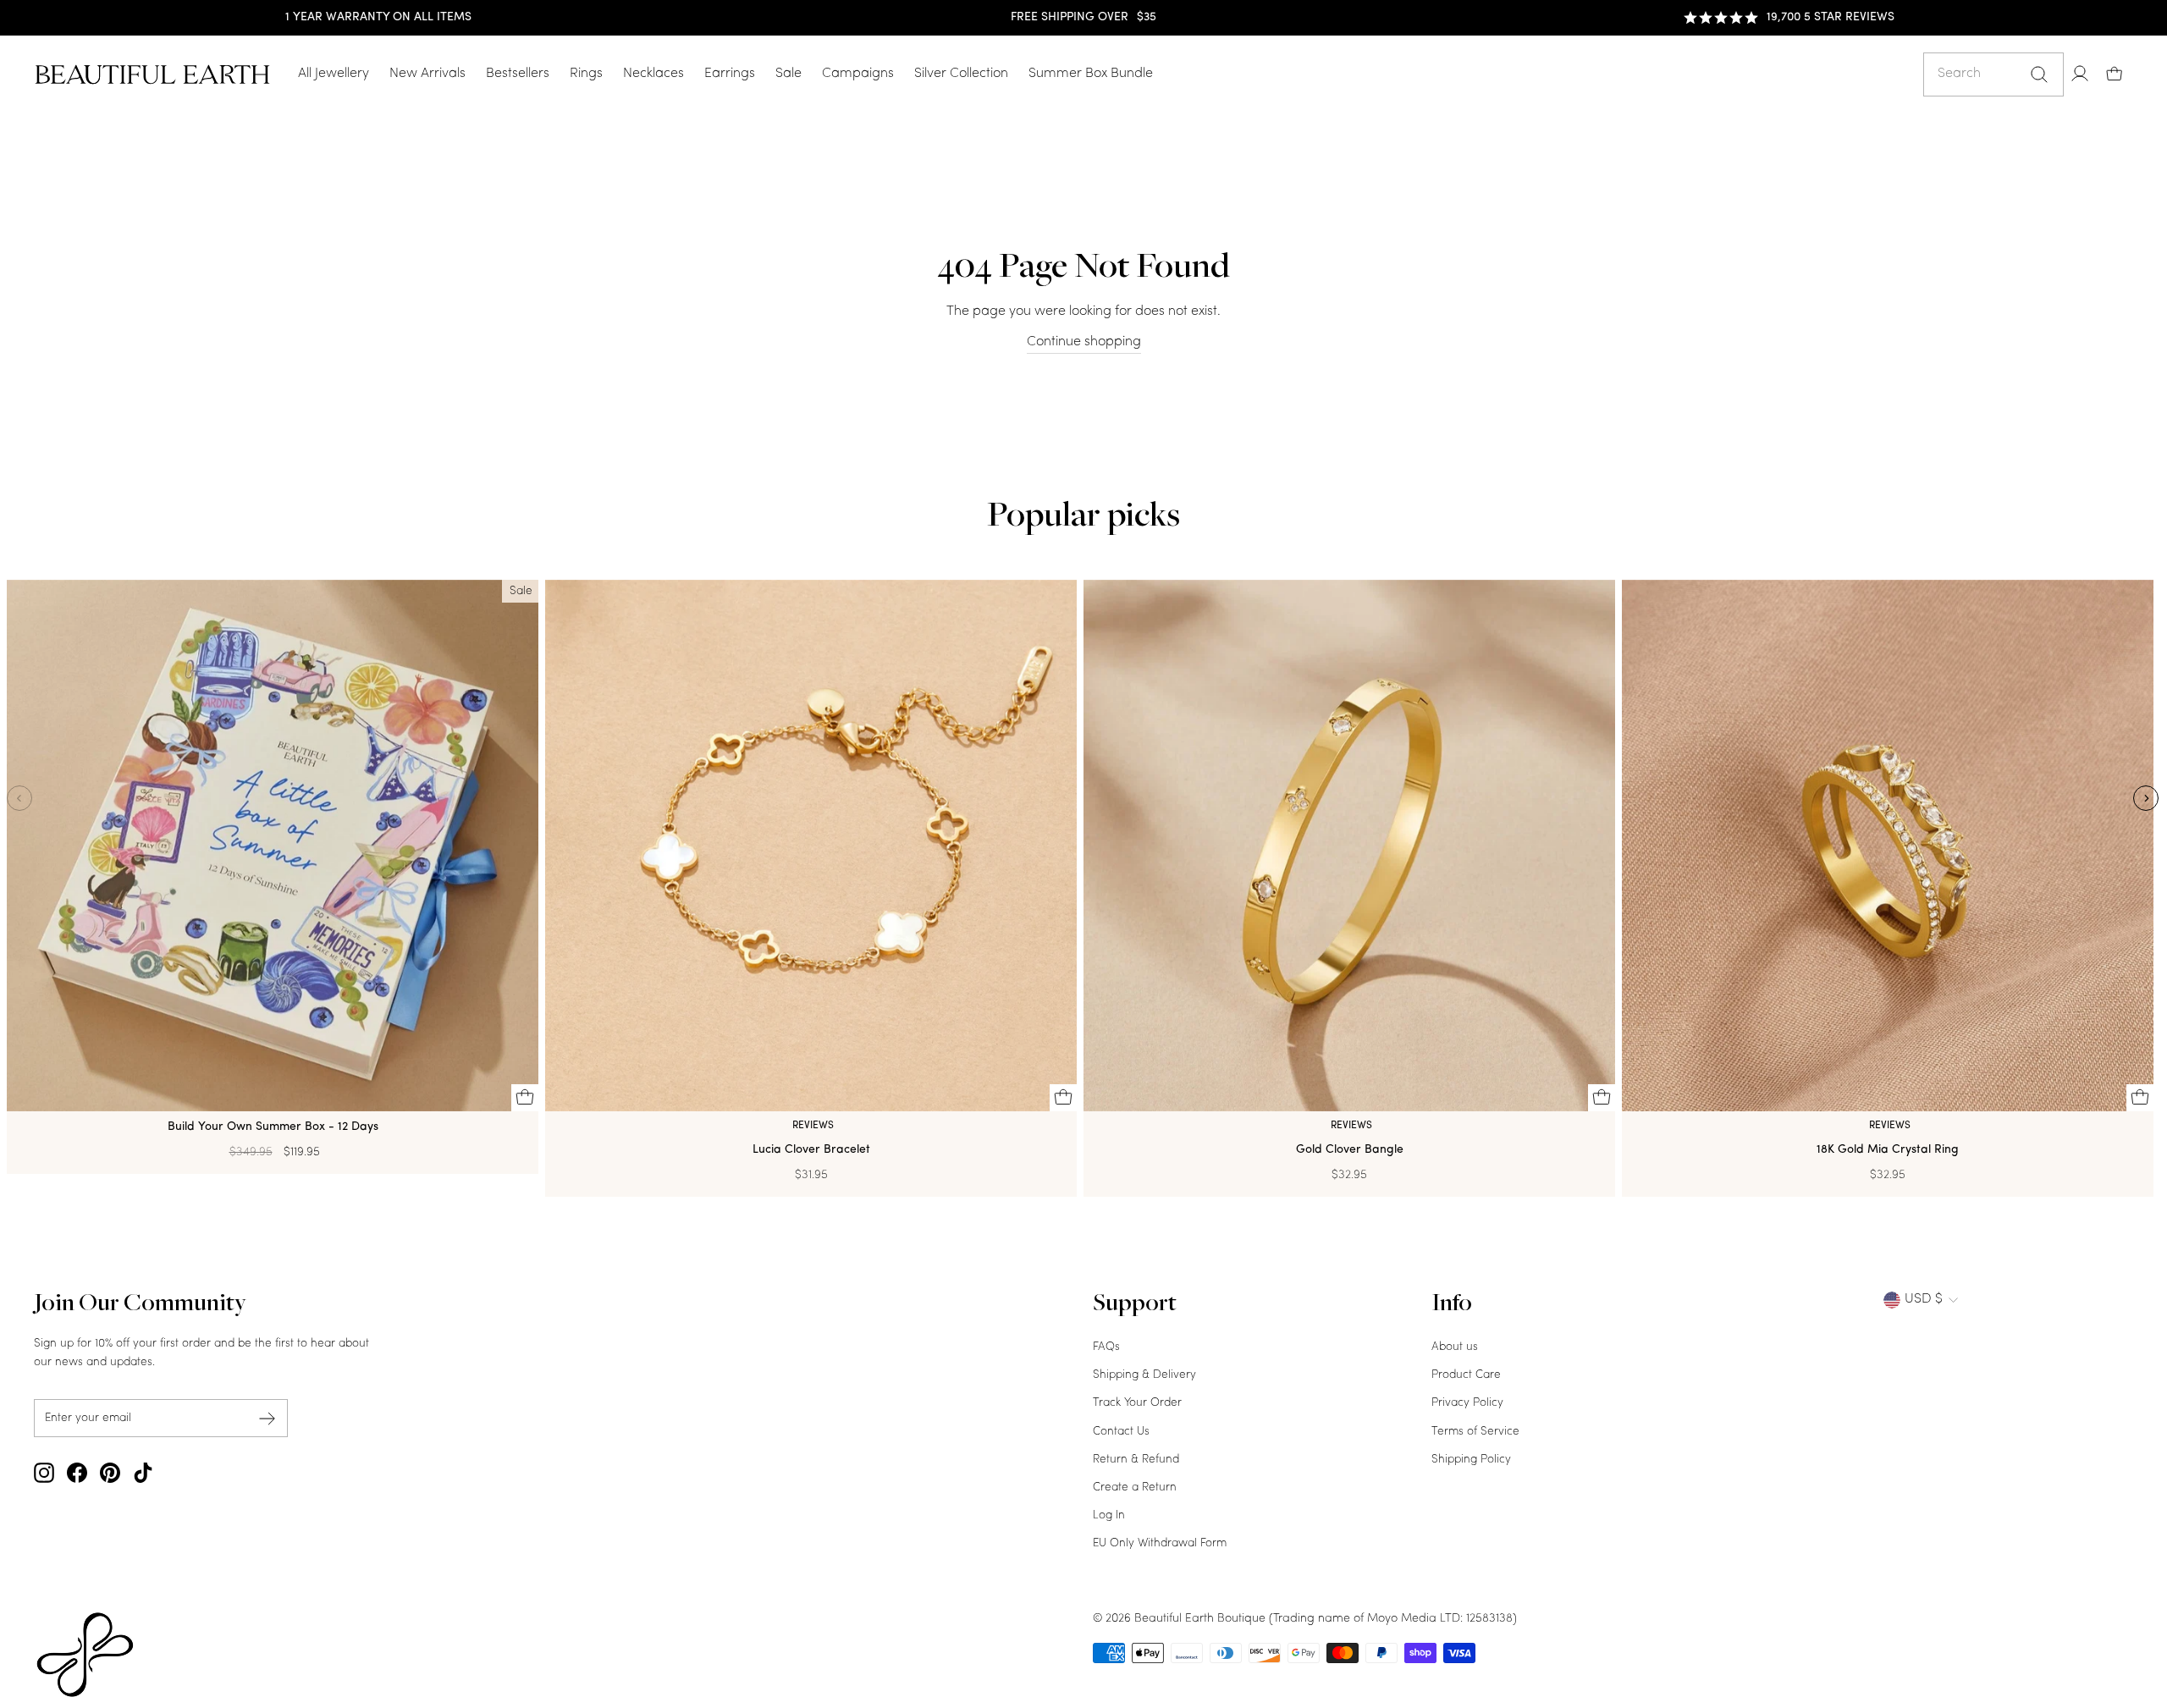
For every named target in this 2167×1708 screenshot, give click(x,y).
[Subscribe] (267, 1418)
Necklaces (653, 74)
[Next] (2146, 798)
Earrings (730, 74)
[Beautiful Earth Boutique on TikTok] (143, 1473)
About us (1455, 1347)
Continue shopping (1084, 342)
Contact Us (1121, 1432)
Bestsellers (518, 74)
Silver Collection (961, 74)
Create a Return (1135, 1488)
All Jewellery (334, 74)
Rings (586, 74)
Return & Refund (1136, 1460)
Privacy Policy (1467, 1403)
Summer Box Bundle (1091, 74)
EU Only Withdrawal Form (1160, 1543)
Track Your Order (1137, 1403)
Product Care (1466, 1375)
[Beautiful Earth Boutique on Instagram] (44, 1473)
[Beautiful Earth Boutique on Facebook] (77, 1473)
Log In (1109, 1515)
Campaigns (858, 74)
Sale (789, 74)
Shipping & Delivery (1144, 1375)
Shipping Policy (1471, 1460)
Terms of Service (1475, 1432)
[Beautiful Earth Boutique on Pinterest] (110, 1473)
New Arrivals (427, 74)
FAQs (1106, 1347)
